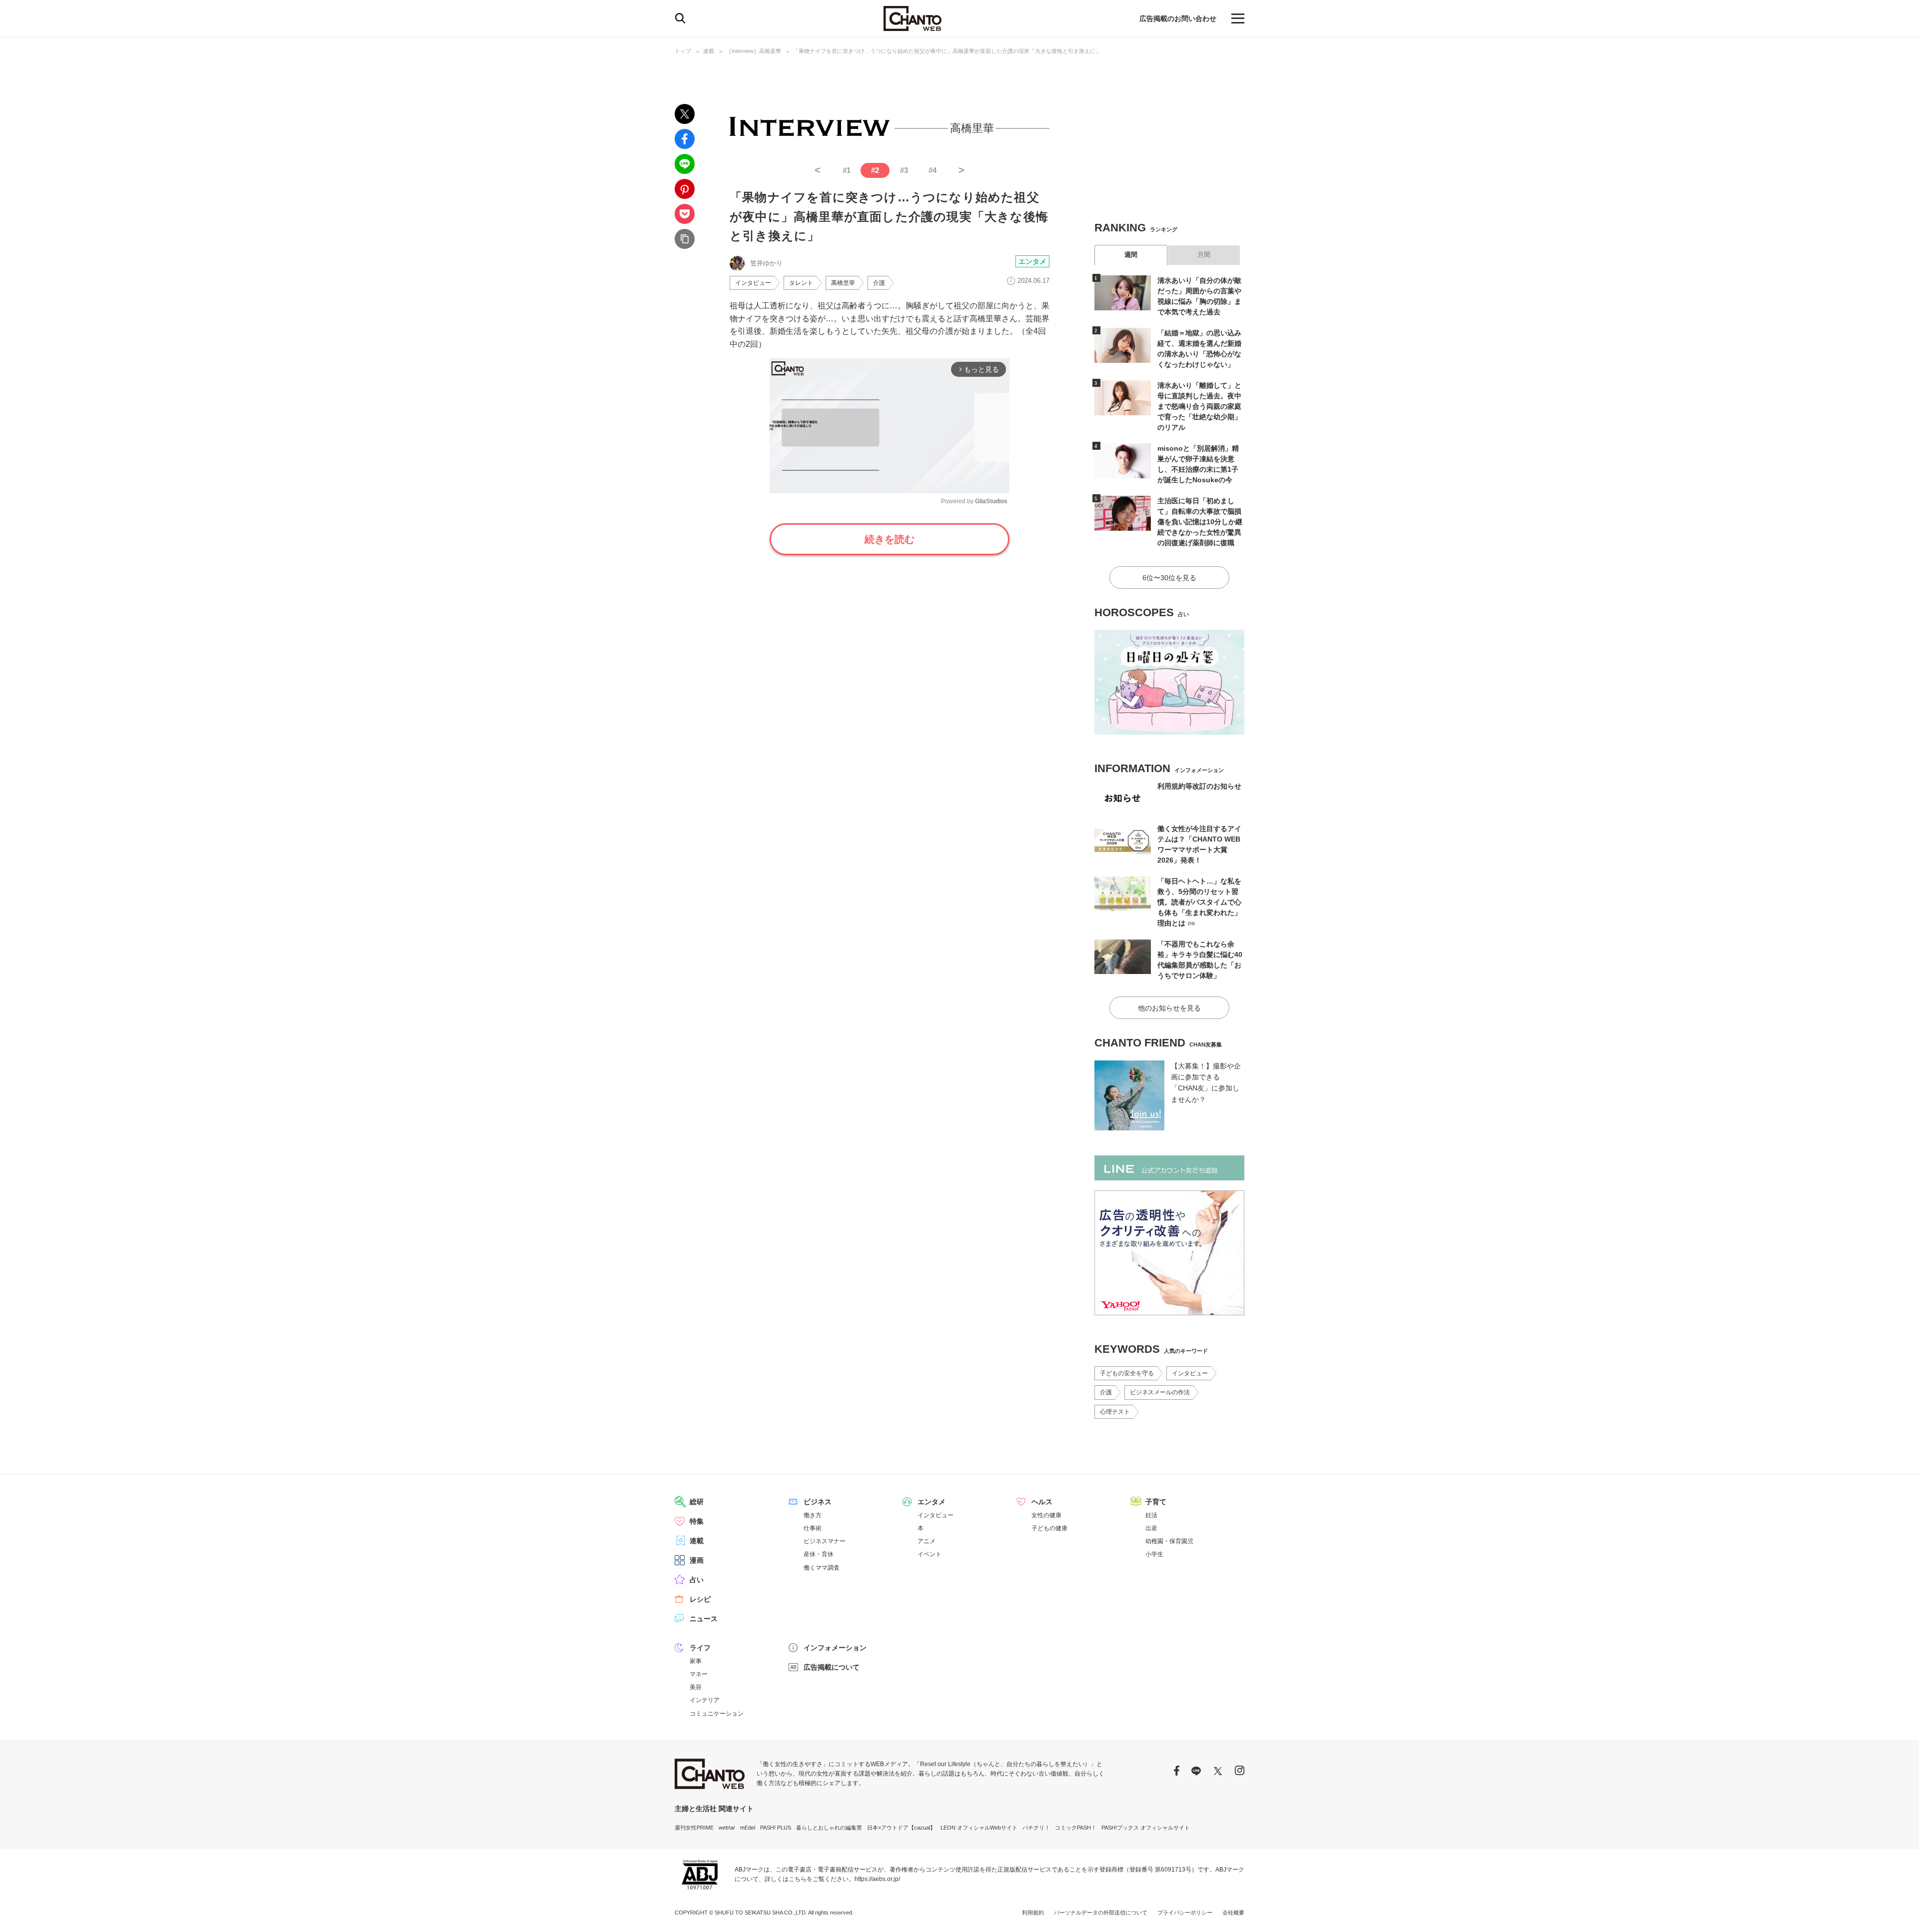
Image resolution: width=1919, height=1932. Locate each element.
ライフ (700, 1648)
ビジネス (818, 1502)
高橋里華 (843, 283)
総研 (697, 1502)
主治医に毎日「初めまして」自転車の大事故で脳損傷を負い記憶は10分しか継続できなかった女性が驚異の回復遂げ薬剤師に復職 (1200, 522)
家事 (696, 1661)
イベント (930, 1554)
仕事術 (813, 1528)
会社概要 (1233, 1913)
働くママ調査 (822, 1568)
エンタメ (1032, 261)
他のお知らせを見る (1169, 1008)
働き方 (813, 1515)
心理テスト (1115, 1412)
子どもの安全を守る (1127, 1373)
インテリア (705, 1700)
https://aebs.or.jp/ (877, 1879)
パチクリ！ (1036, 1828)
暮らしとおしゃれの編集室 (829, 1828)
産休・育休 (819, 1554)
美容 (696, 1687)
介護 (879, 283)
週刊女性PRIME (694, 1828)
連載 (709, 51)
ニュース (704, 1619)
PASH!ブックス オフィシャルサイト (1146, 1828)
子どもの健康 (1049, 1528)
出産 (1151, 1528)
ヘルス (1042, 1502)
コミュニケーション (717, 1714)
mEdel (748, 1828)
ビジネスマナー (825, 1541)
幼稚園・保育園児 (1169, 1541)
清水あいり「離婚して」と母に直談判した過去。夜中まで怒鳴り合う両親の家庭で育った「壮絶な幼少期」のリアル (1199, 406)
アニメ (927, 1541)
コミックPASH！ (1076, 1828)
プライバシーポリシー (1185, 1913)
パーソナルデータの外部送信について (1101, 1913)
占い (697, 1580)
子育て (1156, 1502)
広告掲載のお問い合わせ (1178, 18)
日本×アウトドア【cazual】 (901, 1828)
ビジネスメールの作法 (1160, 1392)
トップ (683, 51)
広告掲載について (832, 1667)
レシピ (700, 1599)
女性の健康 (1046, 1515)
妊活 (1151, 1515)
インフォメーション (835, 1648)
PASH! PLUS (776, 1828)
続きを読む (890, 539)
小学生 (1154, 1554)
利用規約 (1033, 1913)
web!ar (727, 1828)
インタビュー (753, 283)
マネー (699, 1674)
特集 (697, 1521)
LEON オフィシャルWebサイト (979, 1828)
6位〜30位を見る (1169, 578)
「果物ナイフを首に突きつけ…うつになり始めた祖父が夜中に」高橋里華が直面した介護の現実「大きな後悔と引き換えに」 (947, 51)
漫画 (697, 1560)
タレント (801, 283)
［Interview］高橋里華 (754, 51)
